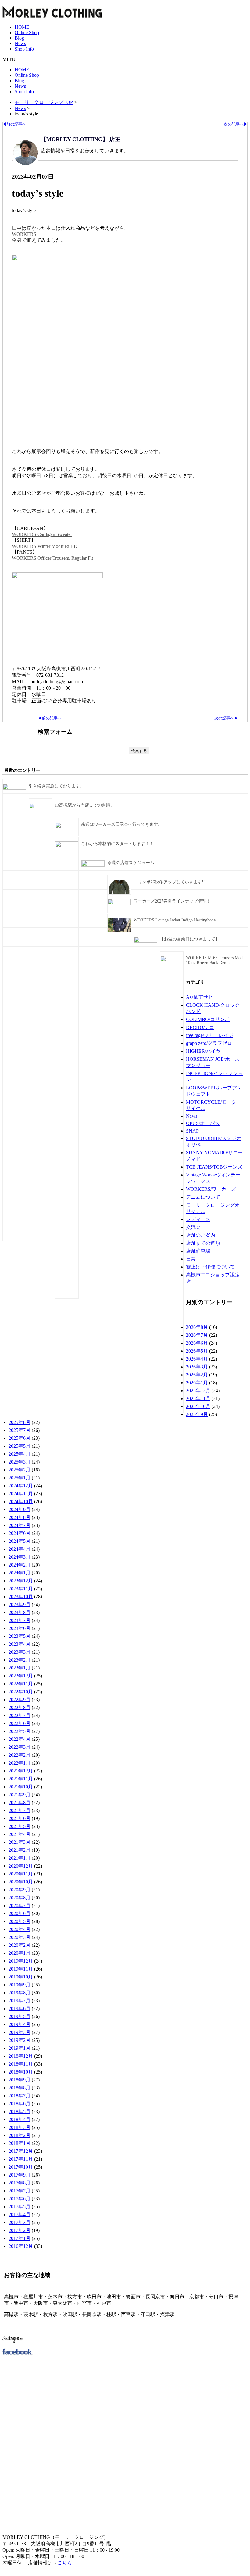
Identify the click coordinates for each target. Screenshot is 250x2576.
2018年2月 (20, 2135)
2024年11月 (21, 1494)
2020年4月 (20, 1929)
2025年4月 (20, 1454)
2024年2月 (20, 1565)
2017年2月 (20, 2230)
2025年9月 (197, 1414)
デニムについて (203, 1197)
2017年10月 (21, 2167)
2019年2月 (20, 2040)
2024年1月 (20, 1573)
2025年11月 (198, 1398)
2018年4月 (20, 2119)
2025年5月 (20, 1446)
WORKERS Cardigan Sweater (42, 534)
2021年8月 (20, 1802)
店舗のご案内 (201, 1235)
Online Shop (27, 32)
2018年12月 (21, 2056)
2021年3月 (20, 1842)
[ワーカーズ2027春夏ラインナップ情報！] (119, 904)
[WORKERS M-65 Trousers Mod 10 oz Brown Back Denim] (172, 961)
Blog (19, 38)
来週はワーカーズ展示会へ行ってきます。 (122, 824)
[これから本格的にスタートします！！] (67, 846)
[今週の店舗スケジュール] (93, 865)
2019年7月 (20, 2001)
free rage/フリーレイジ (210, 1035)
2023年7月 (20, 1620)
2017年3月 (20, 2222)
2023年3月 (20, 1652)
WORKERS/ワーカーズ (211, 1189)
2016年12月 (21, 2246)
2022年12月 (21, 1676)
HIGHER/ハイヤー (206, 1051)
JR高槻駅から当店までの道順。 (85, 805)
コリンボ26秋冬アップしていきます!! (169, 882)
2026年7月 (197, 1335)
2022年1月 (20, 1763)
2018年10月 (21, 2072)
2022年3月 (20, 1747)
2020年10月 (21, 1882)
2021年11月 (21, 1779)
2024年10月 (21, 1501)
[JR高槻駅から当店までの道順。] (41, 808)
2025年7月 (20, 1430)
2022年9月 (20, 1700)
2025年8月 (20, 1422)
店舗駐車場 (198, 1251)
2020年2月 (20, 1945)
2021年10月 (21, 1787)
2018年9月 (20, 2080)
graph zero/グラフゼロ (209, 1043)
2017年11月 (21, 2159)
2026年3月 (197, 1367)
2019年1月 (20, 2048)
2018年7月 (20, 2096)
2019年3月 (20, 2032)
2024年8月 (20, 1517)
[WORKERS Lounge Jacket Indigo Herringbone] (119, 931)
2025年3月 (20, 1462)
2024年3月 (20, 1557)
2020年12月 (21, 1866)
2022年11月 (21, 1684)
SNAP (192, 1131)
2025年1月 (20, 1478)
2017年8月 (20, 2183)
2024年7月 (20, 1525)
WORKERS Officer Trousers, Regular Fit (52, 558)
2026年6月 (197, 1343)
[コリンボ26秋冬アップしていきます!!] (119, 892)
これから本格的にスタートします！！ (117, 844)
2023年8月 (20, 1612)
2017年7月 (20, 2191)
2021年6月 (20, 1818)
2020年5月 (20, 1921)
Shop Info (24, 49)
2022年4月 (20, 1739)
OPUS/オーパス (203, 1123)
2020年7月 (20, 1905)
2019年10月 (21, 1977)
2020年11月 (21, 1874)
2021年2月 (20, 1850)
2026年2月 (197, 1375)
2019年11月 (21, 1969)
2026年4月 (197, 1359)
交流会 (193, 1227)
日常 (191, 1259)
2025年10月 (198, 1406)
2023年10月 (21, 1597)
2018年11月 (21, 2064)
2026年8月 (197, 1327)
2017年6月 (20, 2199)
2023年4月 (20, 1644)
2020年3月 (20, 1937)
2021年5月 (20, 1826)
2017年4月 (20, 2214)
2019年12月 (21, 1961)
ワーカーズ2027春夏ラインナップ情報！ (172, 901)
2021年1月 (20, 1858)
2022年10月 (21, 1692)
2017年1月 (20, 2238)
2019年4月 (20, 2024)
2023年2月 (20, 1660)
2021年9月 (20, 1795)
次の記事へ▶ (236, 124)
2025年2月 (20, 1470)
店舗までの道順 (203, 1243)
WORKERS (24, 234)
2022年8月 (20, 1707)
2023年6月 (20, 1628)
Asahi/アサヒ (200, 997)
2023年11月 (21, 1589)
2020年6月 (20, 1913)
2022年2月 (20, 1755)
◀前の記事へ (14, 124)
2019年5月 (20, 2016)
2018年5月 (20, 2111)
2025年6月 (20, 1438)
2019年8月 (20, 1993)
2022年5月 (20, 1731)
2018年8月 (20, 2088)
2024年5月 (20, 1541)
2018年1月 (20, 2143)
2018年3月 (20, 2127)
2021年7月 (20, 1810)
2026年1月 (197, 1383)
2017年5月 (20, 2207)
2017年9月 (20, 2175)
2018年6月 (20, 2104)
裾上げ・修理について (210, 1267)
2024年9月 (20, 1509)
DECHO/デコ (200, 1027)
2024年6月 (20, 1533)
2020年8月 (20, 1898)
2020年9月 (20, 1890)
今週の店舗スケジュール (131, 863)
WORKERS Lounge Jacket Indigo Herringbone (175, 920)
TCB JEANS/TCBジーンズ (214, 1167)
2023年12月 (21, 1581)
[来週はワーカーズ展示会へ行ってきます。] (67, 827)
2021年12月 (21, 1771)
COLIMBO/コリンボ (208, 1019)
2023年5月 (20, 1636)
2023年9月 (20, 1604)
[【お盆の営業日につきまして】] (145, 941)
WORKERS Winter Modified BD (45, 546)
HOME (22, 27)
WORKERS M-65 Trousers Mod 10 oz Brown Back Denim (214, 960)
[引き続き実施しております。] (14, 788)
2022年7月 (20, 1715)
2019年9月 (20, 1985)
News (20, 43)
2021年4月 (20, 1834)
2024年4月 (20, 1549)
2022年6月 (20, 1723)
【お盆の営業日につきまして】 (190, 939)
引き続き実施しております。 (56, 786)
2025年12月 (198, 1391)
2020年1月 (20, 1953)
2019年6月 (20, 2008)
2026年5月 (197, 1351)
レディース (198, 1219)
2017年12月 (21, 2151)
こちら (65, 2563)
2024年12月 (21, 1486)
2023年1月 (20, 1668)
